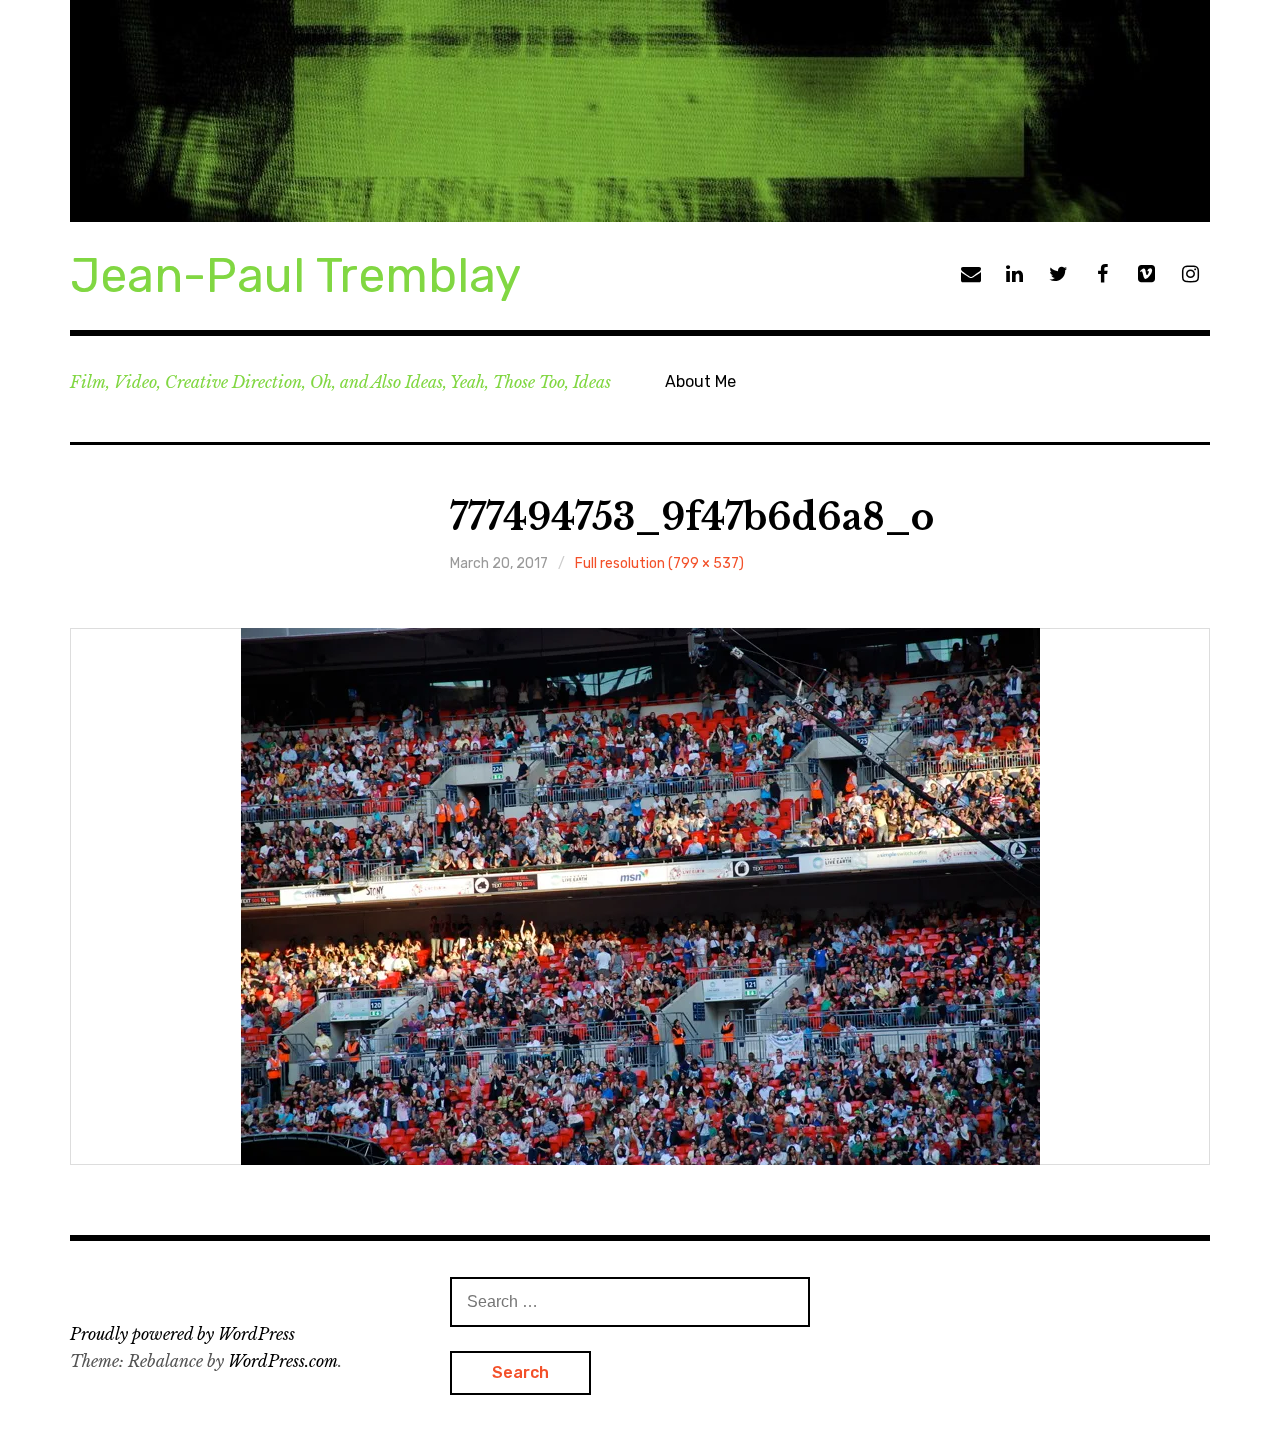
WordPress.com (283, 1361)
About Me (700, 381)
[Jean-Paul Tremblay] (640, 111)
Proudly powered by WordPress (182, 1334)
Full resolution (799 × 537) (659, 563)
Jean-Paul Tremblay (295, 275)
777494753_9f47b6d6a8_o (692, 517)
